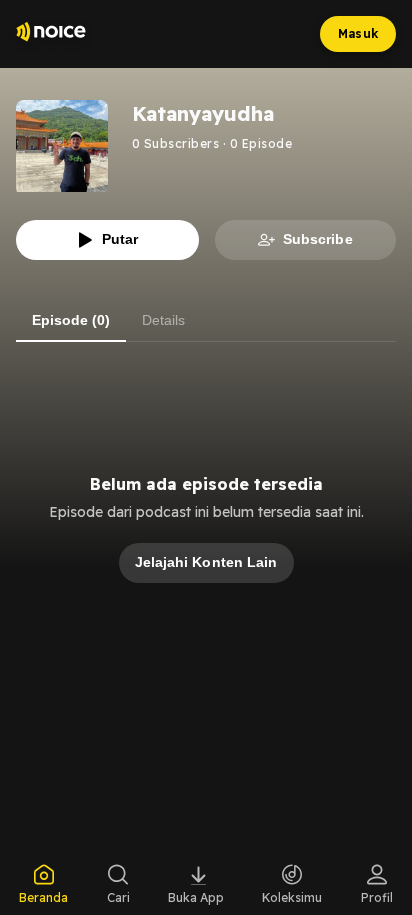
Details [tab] (163, 320)
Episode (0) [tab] (71, 320)
